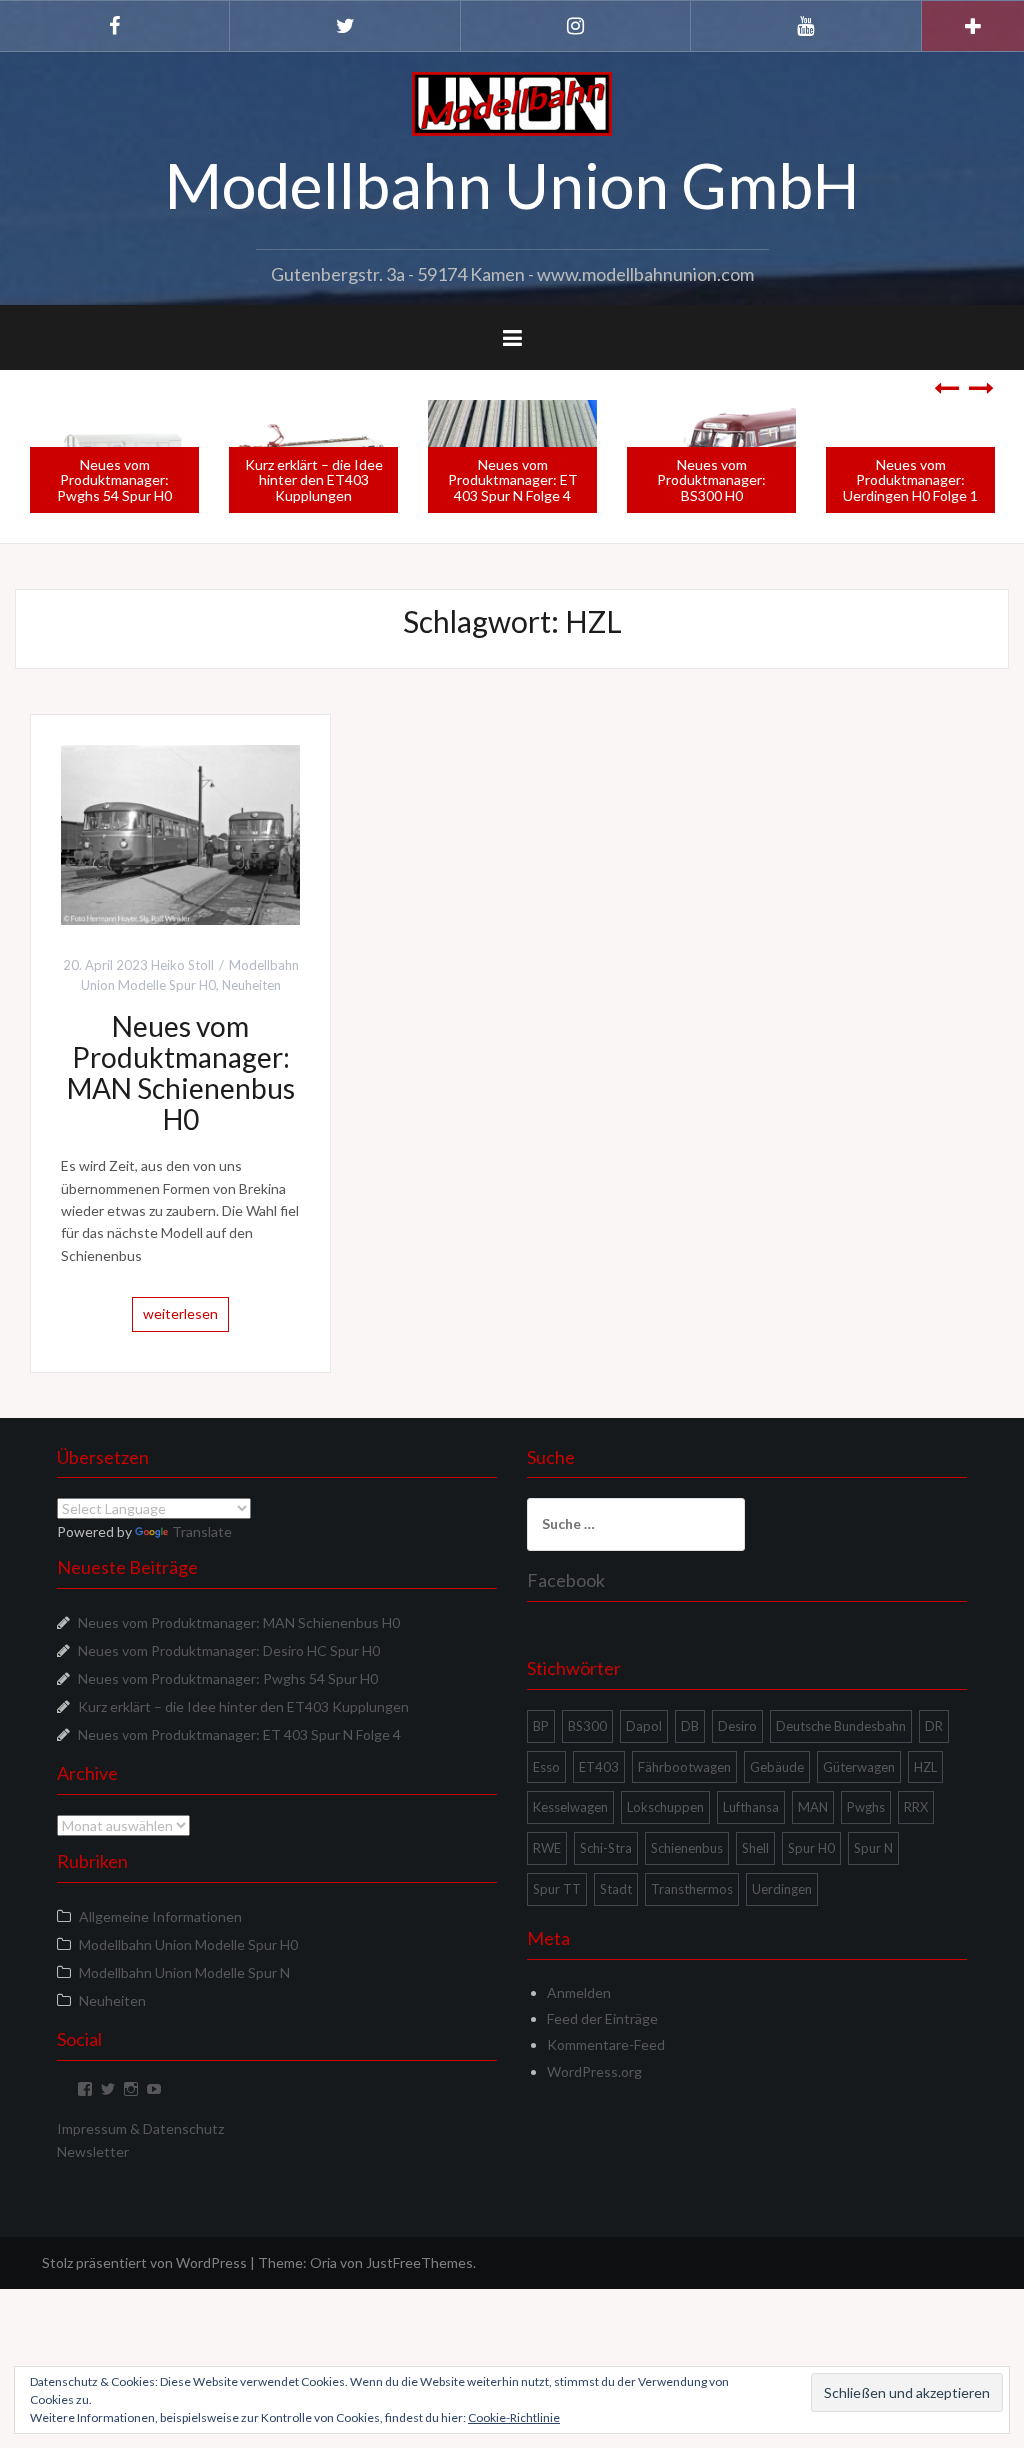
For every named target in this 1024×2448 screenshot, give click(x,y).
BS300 (587, 1726)
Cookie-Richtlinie (514, 2417)
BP (541, 1726)
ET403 (599, 1767)
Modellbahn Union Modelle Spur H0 (188, 1944)
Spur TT (557, 1889)
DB (690, 1726)
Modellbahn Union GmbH (512, 185)
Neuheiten (251, 985)
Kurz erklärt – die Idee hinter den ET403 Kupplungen (314, 480)
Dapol (644, 1726)
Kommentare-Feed (606, 2044)
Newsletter (93, 2151)
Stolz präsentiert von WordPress (144, 2262)
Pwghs (866, 1807)
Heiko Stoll (182, 965)
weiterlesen (180, 1313)
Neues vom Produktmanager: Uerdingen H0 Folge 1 (910, 480)
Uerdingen (782, 1889)
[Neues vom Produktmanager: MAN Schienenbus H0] (180, 832)
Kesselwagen (570, 1807)
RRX (916, 1807)
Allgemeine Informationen (160, 1916)
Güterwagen (859, 1767)
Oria (323, 2262)
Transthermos (692, 1889)
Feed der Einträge (602, 2018)
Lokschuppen (665, 1807)
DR (934, 1726)
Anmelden (579, 1992)
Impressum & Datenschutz (140, 2128)
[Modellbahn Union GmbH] (512, 102)
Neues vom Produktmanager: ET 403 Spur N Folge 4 (513, 480)
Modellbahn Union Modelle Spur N (184, 1972)
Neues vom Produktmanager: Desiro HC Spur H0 (229, 1650)
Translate (202, 1531)
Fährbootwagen (684, 1767)
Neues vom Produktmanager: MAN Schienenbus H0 (181, 1072)
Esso (546, 1767)
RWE (547, 1848)
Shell (755, 1848)
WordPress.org (594, 2071)
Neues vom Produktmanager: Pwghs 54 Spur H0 (114, 480)
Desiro (737, 1726)
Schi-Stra (606, 1848)
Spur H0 (811, 1848)
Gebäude (777, 1767)
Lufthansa (751, 1807)
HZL (925, 1767)
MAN (813, 1807)
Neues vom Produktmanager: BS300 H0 (711, 480)
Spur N (873, 1848)
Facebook (566, 1580)
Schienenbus (687, 1848)
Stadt (616, 1889)
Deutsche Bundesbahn (841, 1726)
